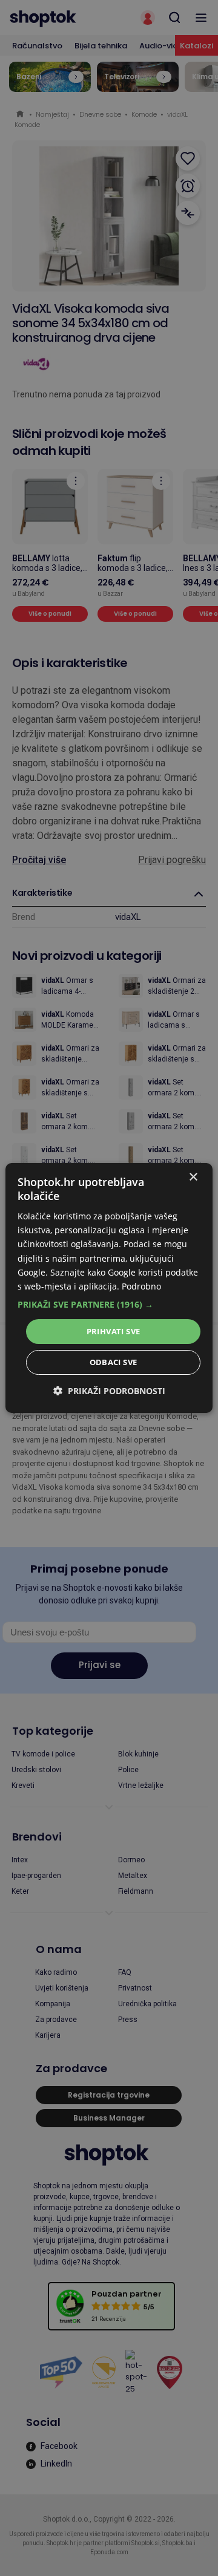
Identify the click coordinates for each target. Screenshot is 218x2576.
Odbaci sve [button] (114, 1362)
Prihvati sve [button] (114, 1331)
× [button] (193, 1177)
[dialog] (109, 1288)
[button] (109, 1305)
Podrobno (141, 1286)
